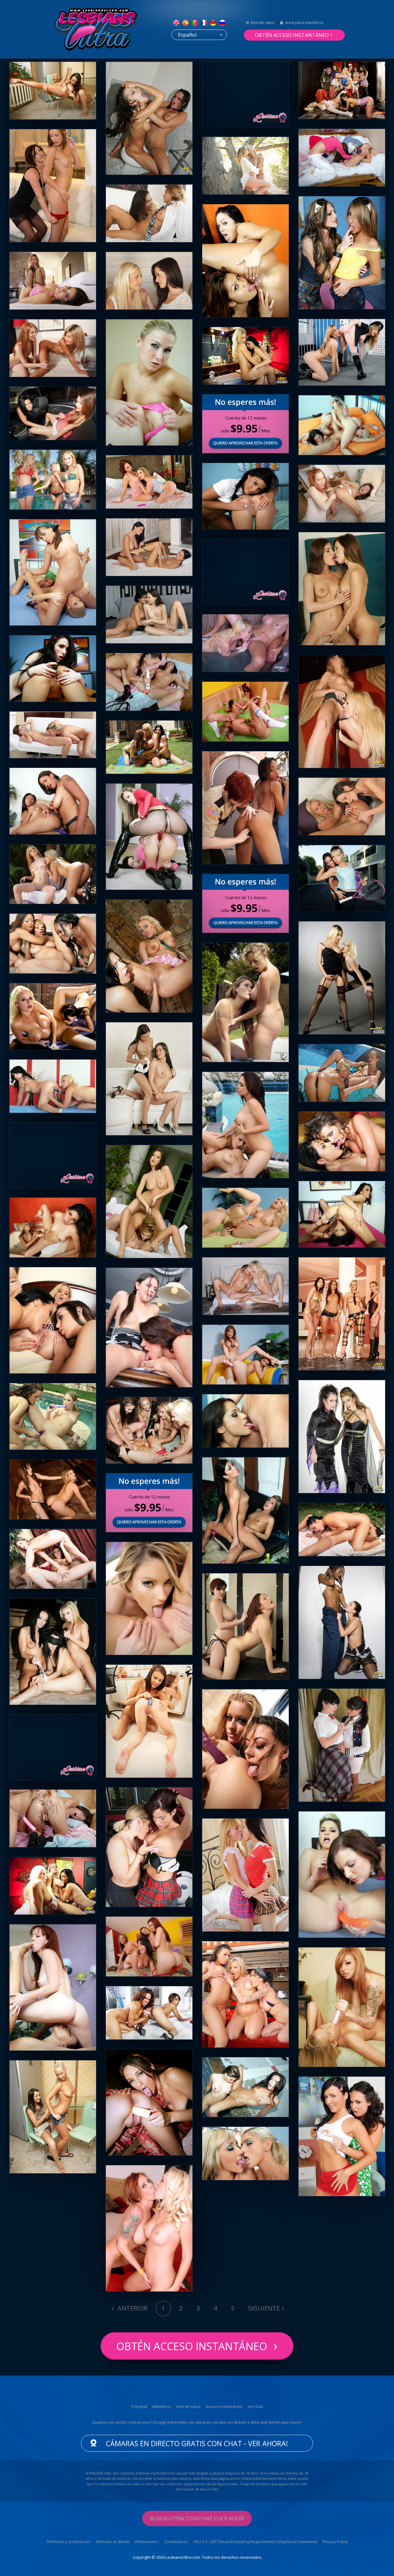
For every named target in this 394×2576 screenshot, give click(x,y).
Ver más (255, 2406)
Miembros (162, 2406)
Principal (139, 2406)
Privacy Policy (335, 2542)
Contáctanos (176, 2542)
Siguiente (264, 2308)
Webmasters (147, 2542)
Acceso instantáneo (224, 2406)
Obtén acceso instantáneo (292, 35)
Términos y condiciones (68, 2542)
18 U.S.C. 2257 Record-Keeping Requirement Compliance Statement (255, 2542)
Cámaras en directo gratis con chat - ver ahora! (197, 2443)
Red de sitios (263, 22)
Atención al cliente (113, 2542)
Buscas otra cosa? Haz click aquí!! (197, 2518)
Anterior (132, 2308)
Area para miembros (304, 22)
